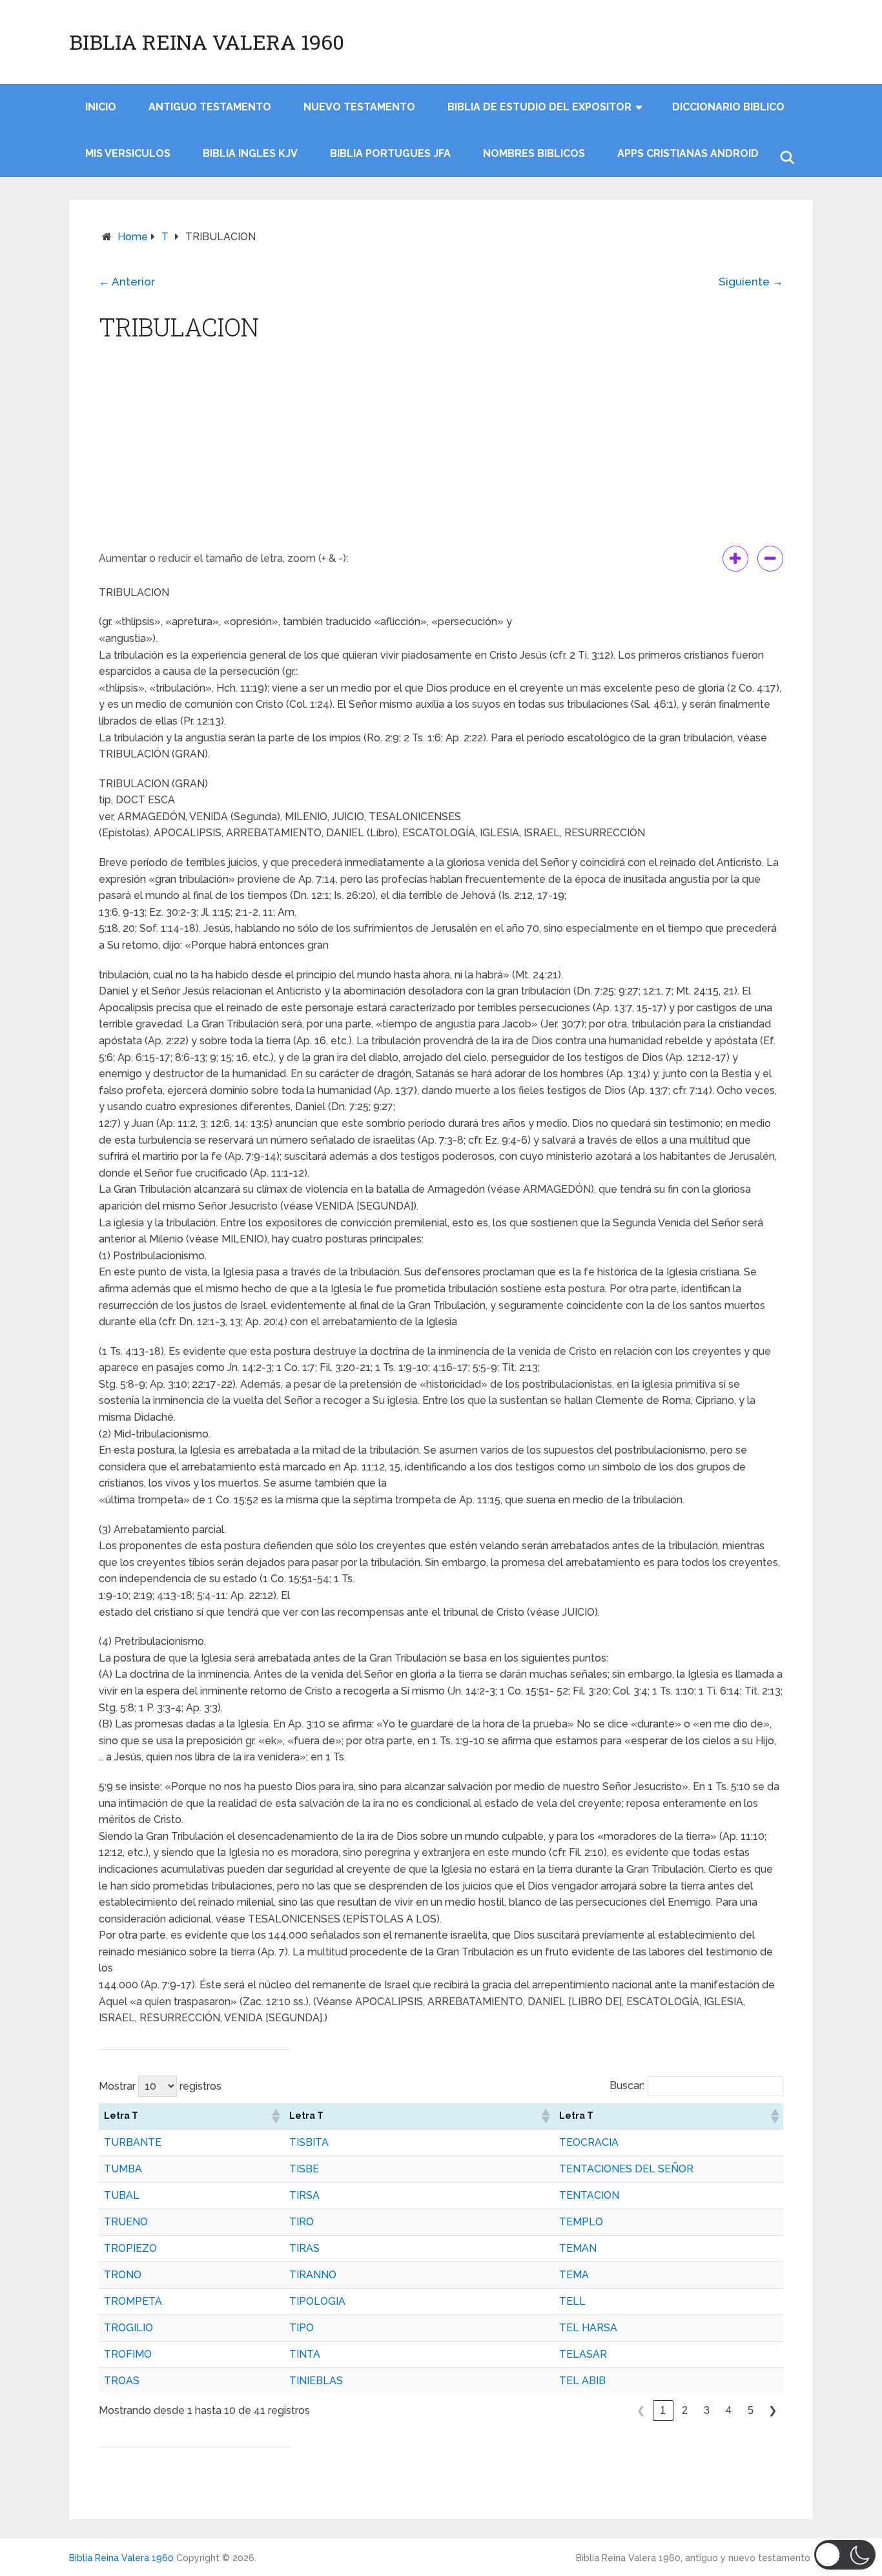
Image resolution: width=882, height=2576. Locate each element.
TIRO (302, 2222)
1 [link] (663, 2410)
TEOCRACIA (589, 2142)
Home (133, 237)
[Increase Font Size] (735, 559)
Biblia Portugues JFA (390, 153)
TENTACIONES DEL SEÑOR (626, 2169)
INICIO (101, 107)
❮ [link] (641, 2410)
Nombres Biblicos (534, 153)
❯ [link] (773, 2410)
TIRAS (304, 2248)
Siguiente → (751, 282)
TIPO (302, 2328)
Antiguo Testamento (210, 107)
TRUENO (126, 2222)
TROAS (122, 2381)
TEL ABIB (582, 2381)
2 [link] (685, 2410)
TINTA (305, 2354)
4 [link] (729, 2410)
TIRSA (304, 2195)
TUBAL (122, 2195)
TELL (572, 2301)
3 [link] (707, 2410)
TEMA (574, 2275)
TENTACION (589, 2195)
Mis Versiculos (128, 153)
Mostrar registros (160, 2086)
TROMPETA (133, 2301)
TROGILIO (128, 2328)
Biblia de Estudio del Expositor (539, 107)
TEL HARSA (588, 2328)
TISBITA (309, 2142)
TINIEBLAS (316, 2381)
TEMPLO (581, 2222)
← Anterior (127, 282)
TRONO (123, 2275)
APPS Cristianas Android (688, 153)
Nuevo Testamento (359, 107)
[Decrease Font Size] (770, 559)
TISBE (304, 2169)
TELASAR (583, 2354)
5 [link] (751, 2410)
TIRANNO (313, 2275)
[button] (275, 2116)
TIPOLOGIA (317, 2301)
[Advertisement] (441, 449)
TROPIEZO (130, 2248)
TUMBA (123, 2169)
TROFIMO (128, 2354)
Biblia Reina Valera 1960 (207, 42)
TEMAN (578, 2248)
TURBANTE (133, 2142)
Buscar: (627, 2086)
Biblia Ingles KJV (250, 153)
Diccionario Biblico (728, 107)
